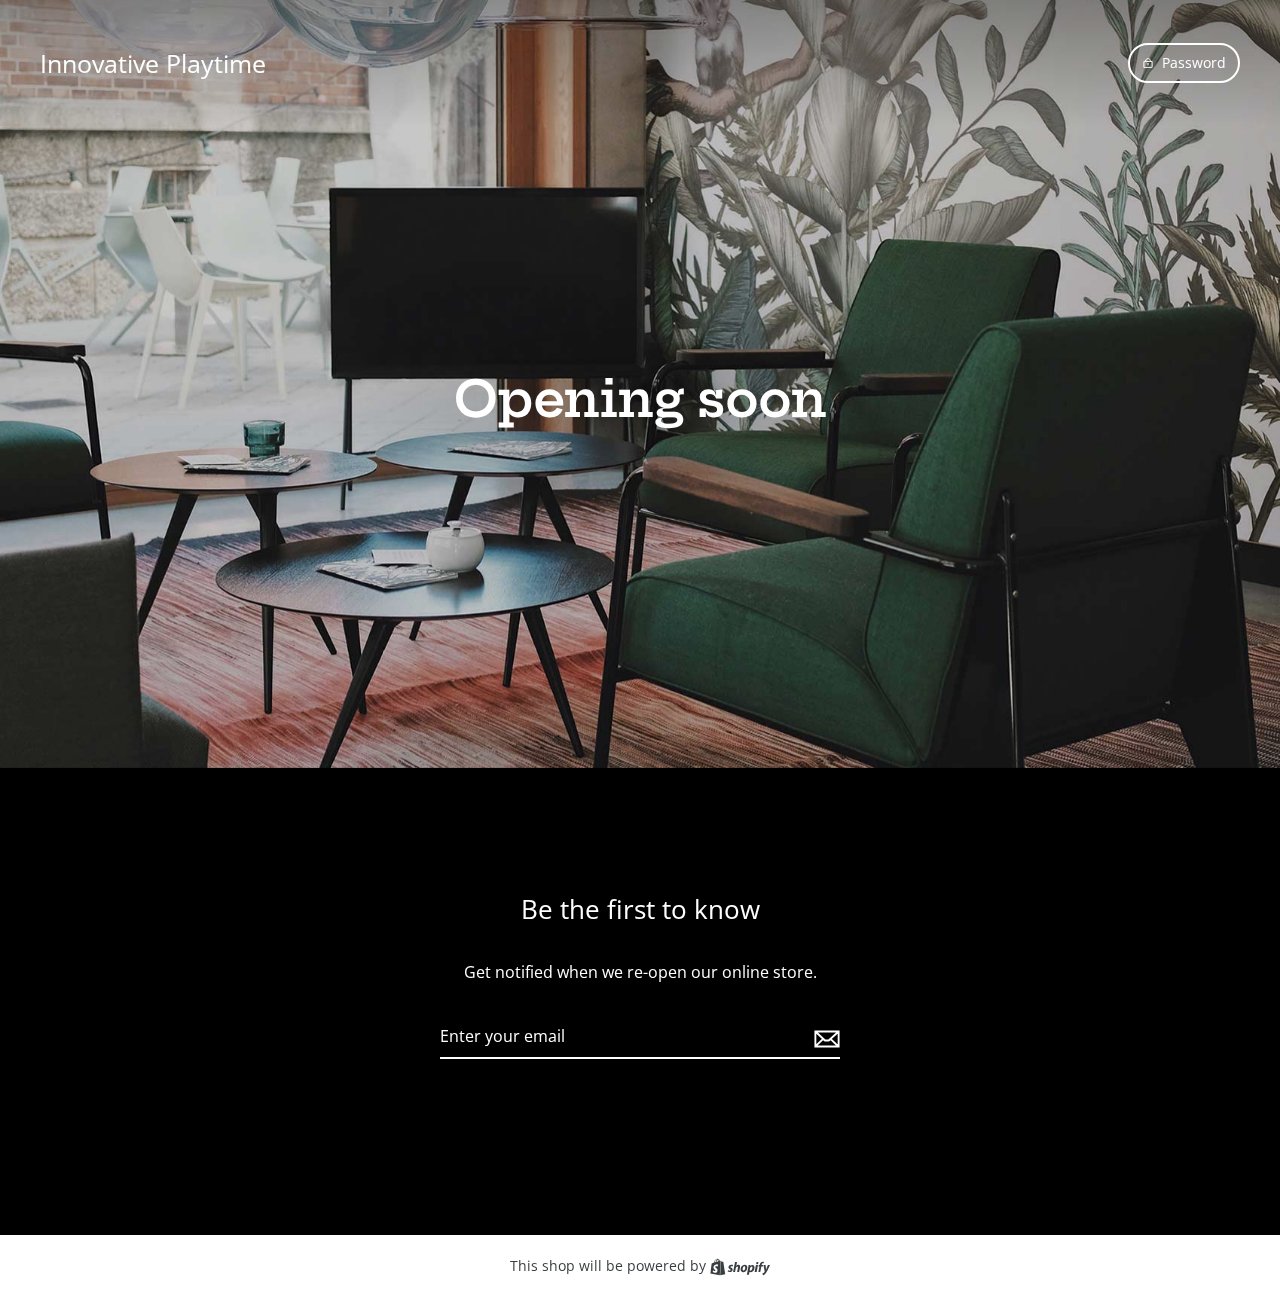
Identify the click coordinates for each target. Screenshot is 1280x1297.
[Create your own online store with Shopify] (740, 1265)
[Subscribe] (824, 1038)
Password (1194, 62)
